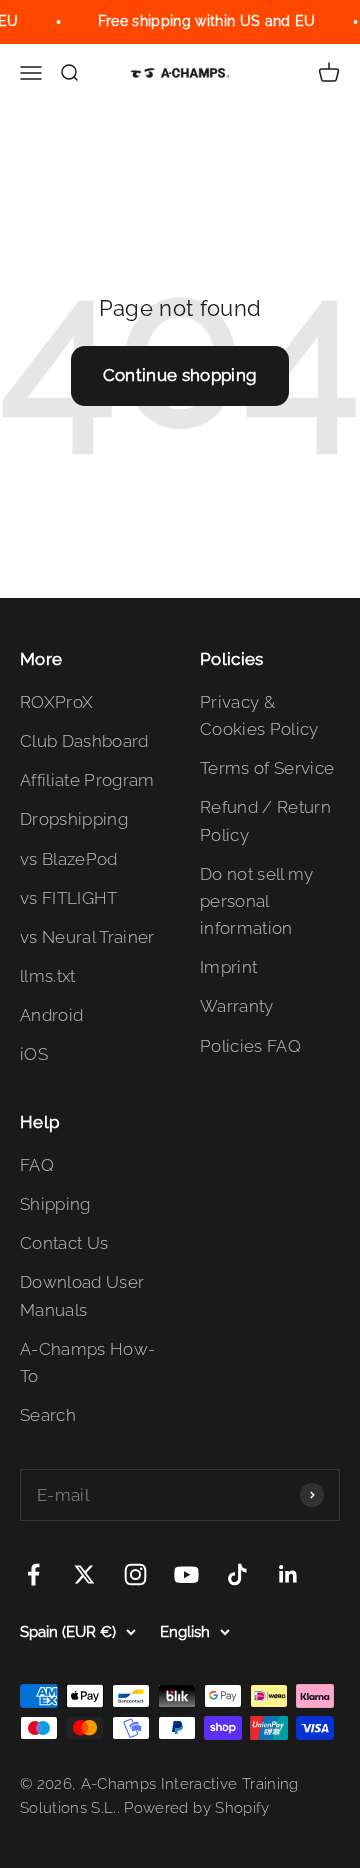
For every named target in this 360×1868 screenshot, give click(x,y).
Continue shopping (180, 375)
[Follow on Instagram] (135, 1574)
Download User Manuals (82, 1295)
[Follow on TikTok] (237, 1574)
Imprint (228, 967)
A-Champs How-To (87, 1362)
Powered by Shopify (196, 1808)
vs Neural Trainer (87, 937)
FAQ (37, 1165)
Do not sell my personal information (257, 901)
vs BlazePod (69, 859)
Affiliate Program (87, 780)
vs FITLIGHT (69, 898)
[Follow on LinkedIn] (288, 1574)
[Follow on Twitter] (84, 1574)
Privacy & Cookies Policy (259, 715)
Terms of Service (267, 768)
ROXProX (56, 702)
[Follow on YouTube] (186, 1574)
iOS (34, 1054)
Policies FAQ (250, 1046)
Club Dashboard (84, 741)
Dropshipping (74, 819)
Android (51, 1015)
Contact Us (64, 1243)
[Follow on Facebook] (33, 1574)
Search (48, 1415)
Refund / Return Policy (265, 820)
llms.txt (48, 976)
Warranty (237, 1006)
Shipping (55, 1204)
